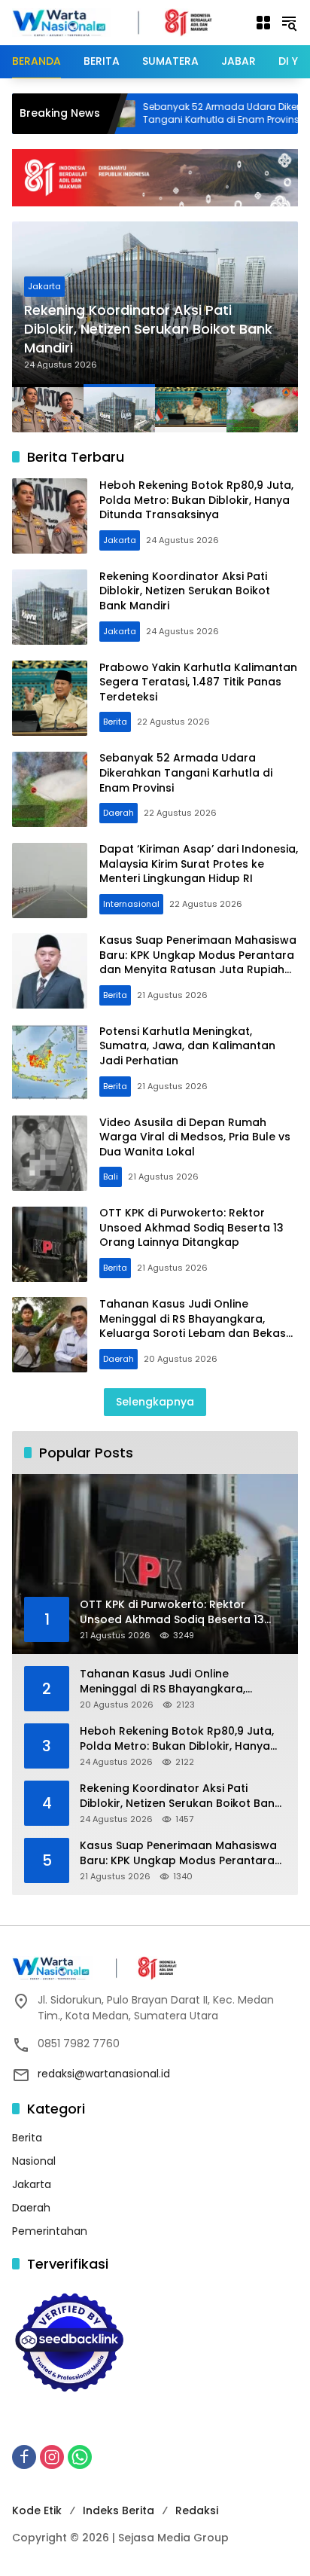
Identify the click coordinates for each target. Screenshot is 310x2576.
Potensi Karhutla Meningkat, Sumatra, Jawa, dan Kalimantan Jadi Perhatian (187, 1046)
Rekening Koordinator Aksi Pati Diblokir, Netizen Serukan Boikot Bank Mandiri (148, 329)
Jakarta (44, 286)
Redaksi (197, 2510)
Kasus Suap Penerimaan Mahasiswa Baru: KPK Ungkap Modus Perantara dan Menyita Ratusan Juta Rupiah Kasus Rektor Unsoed (198, 962)
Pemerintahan (50, 2231)
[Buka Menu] (263, 23)
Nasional (34, 2161)
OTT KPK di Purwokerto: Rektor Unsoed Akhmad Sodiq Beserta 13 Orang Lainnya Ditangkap (191, 1227)
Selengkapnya (155, 1402)
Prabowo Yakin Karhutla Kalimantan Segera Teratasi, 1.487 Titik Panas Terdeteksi (198, 682)
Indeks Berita (119, 2510)
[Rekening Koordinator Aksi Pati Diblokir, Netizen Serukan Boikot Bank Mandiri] (50, 607)
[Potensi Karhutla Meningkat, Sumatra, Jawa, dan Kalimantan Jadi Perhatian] (50, 1062)
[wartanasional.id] (126, 22)
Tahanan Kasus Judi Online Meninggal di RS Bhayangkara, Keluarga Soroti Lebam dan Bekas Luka (193, 1326)
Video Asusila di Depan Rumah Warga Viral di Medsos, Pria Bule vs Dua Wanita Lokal (195, 1137)
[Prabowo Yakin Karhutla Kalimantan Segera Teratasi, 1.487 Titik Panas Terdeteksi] (50, 698)
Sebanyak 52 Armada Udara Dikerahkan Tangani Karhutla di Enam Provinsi (188, 113)
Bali (111, 1177)
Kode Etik (37, 2510)
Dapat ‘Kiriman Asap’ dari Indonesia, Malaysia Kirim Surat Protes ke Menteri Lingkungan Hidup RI (199, 864)
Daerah (119, 813)
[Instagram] (52, 2457)
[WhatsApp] (80, 2457)
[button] (289, 23)
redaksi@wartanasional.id (104, 2074)
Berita (115, 722)
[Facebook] (24, 2457)
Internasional (131, 904)
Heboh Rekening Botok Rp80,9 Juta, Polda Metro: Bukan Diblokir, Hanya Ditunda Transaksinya (196, 500)
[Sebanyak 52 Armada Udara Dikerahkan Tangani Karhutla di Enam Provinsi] (50, 789)
